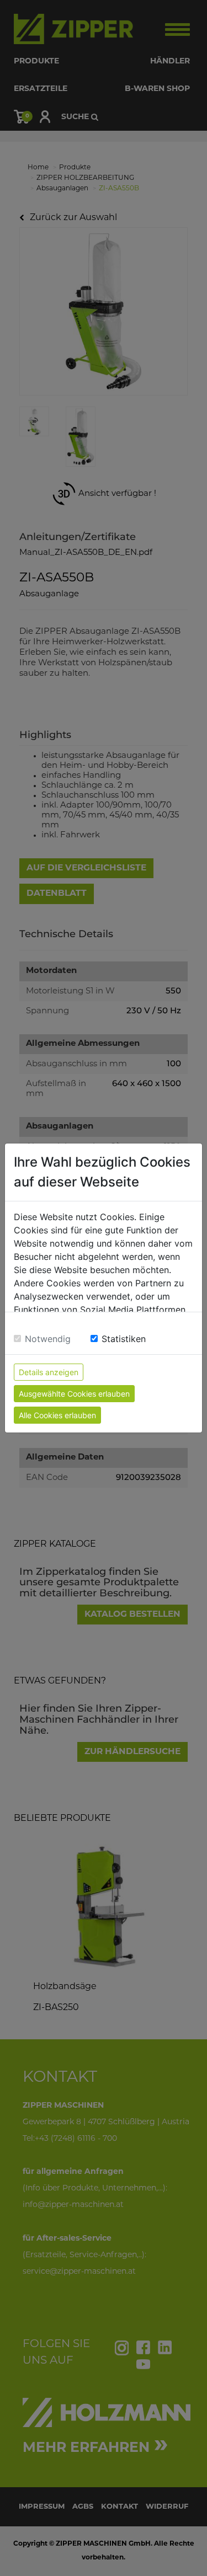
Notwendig (48, 1339)
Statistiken (124, 1339)
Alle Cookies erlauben (57, 1415)
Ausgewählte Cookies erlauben (74, 1394)
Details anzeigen (49, 1372)
